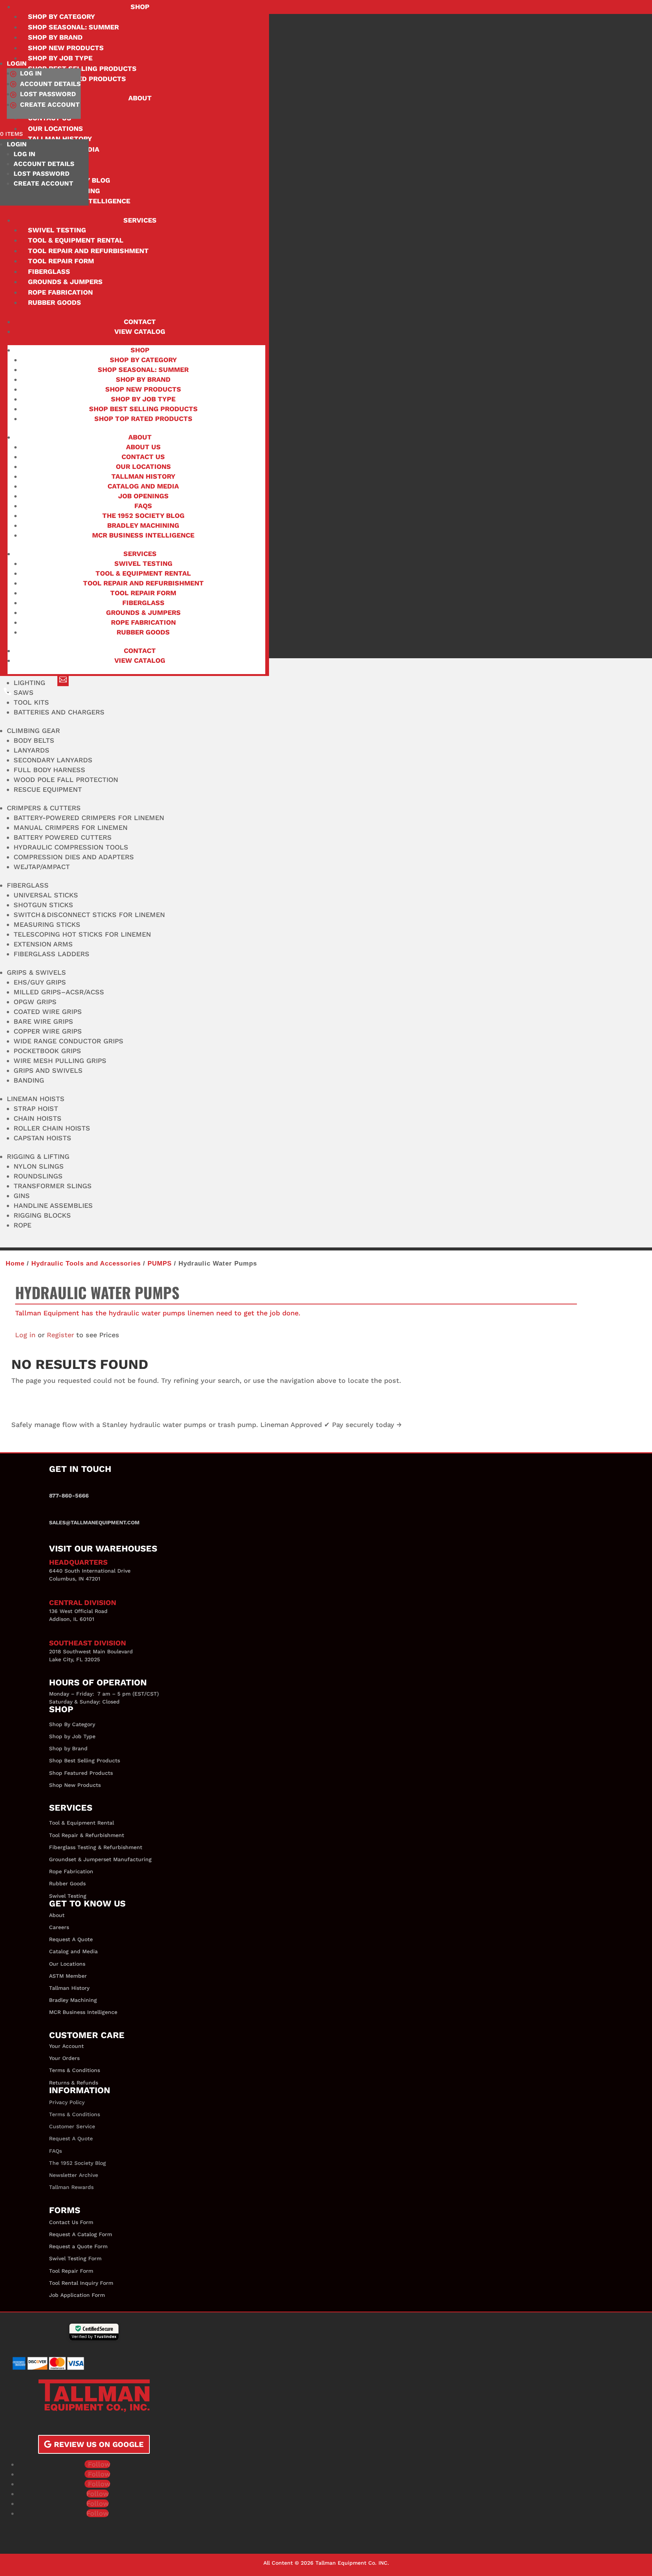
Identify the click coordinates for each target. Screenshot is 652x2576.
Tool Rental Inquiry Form (81, 2283)
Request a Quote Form (78, 2246)
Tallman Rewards (71, 2187)
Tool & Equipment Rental (76, 240)
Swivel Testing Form (75, 2258)
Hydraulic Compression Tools (71, 847)
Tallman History (143, 476)
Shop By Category (72, 1724)
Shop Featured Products (81, 1773)
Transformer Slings (53, 1186)
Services (140, 220)
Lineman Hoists (36, 1099)
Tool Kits (31, 702)
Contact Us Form (71, 2222)
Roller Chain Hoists (52, 1128)
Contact (140, 322)
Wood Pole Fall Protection (66, 780)
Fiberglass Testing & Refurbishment (96, 1847)
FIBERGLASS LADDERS (52, 954)
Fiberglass (49, 271)
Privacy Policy (67, 2102)
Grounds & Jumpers (65, 282)
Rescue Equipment (48, 789)
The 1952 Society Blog (143, 515)
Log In (31, 73)
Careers (59, 1927)
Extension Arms (43, 944)
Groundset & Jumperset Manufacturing (100, 1859)
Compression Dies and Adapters (74, 857)
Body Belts (34, 740)
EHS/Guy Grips (40, 982)
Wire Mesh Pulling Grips (60, 1061)
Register (60, 1335)
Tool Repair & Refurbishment (87, 1835)
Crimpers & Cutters (44, 808)
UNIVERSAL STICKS (46, 895)
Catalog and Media (143, 486)
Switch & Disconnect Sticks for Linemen (89, 915)
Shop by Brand (68, 1748)
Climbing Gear (33, 730)
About (140, 98)
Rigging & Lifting (38, 1156)
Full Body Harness (49, 770)
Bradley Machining (143, 525)
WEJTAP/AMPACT (42, 867)
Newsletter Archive (74, 2175)
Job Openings (143, 496)
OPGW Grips (35, 1002)
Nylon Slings (39, 1166)
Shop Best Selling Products (143, 409)
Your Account (66, 2046)
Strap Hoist (36, 1108)
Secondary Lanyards (53, 760)
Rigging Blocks (42, 1215)
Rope (22, 1225)
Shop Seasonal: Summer (73, 27)
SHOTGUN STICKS (43, 905)
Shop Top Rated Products (143, 419)
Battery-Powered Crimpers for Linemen (89, 818)
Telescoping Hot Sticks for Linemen (82, 934)
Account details (50, 84)
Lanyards (32, 750)
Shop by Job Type (143, 399)
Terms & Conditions (75, 2070)
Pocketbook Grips (47, 1051)
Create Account (50, 104)
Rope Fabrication (60, 292)
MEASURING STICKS (47, 924)
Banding (29, 1080)
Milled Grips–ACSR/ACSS (59, 992)
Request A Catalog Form (81, 2234)
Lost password (48, 94)
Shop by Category (62, 16)
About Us (143, 447)
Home (15, 1263)
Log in (25, 1335)
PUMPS (160, 1263)
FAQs (143, 506)
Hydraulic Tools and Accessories (86, 1263)
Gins (22, 1196)
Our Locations (143, 466)
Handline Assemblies (53, 1205)
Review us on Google (99, 2444)
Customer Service (72, 2126)
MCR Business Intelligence (143, 535)
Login (17, 63)
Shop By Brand (55, 37)
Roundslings (38, 1176)
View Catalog (140, 331)
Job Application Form (77, 2295)
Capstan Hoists (42, 1138)
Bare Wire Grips (43, 1021)
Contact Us (143, 457)
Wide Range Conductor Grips (68, 1041)
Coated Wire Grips (48, 1012)
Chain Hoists (38, 1118)
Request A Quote (71, 1939)
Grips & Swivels (36, 972)
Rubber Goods (55, 302)
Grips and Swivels (48, 1070)
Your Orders (64, 2058)
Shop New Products (66, 48)
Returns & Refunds (74, 2083)
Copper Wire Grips (48, 1031)
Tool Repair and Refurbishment (88, 251)
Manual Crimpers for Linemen (71, 827)
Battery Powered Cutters (63, 837)
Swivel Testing (57, 230)
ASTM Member (68, 1976)
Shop (140, 7)
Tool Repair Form (61, 261)
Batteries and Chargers (59, 712)
